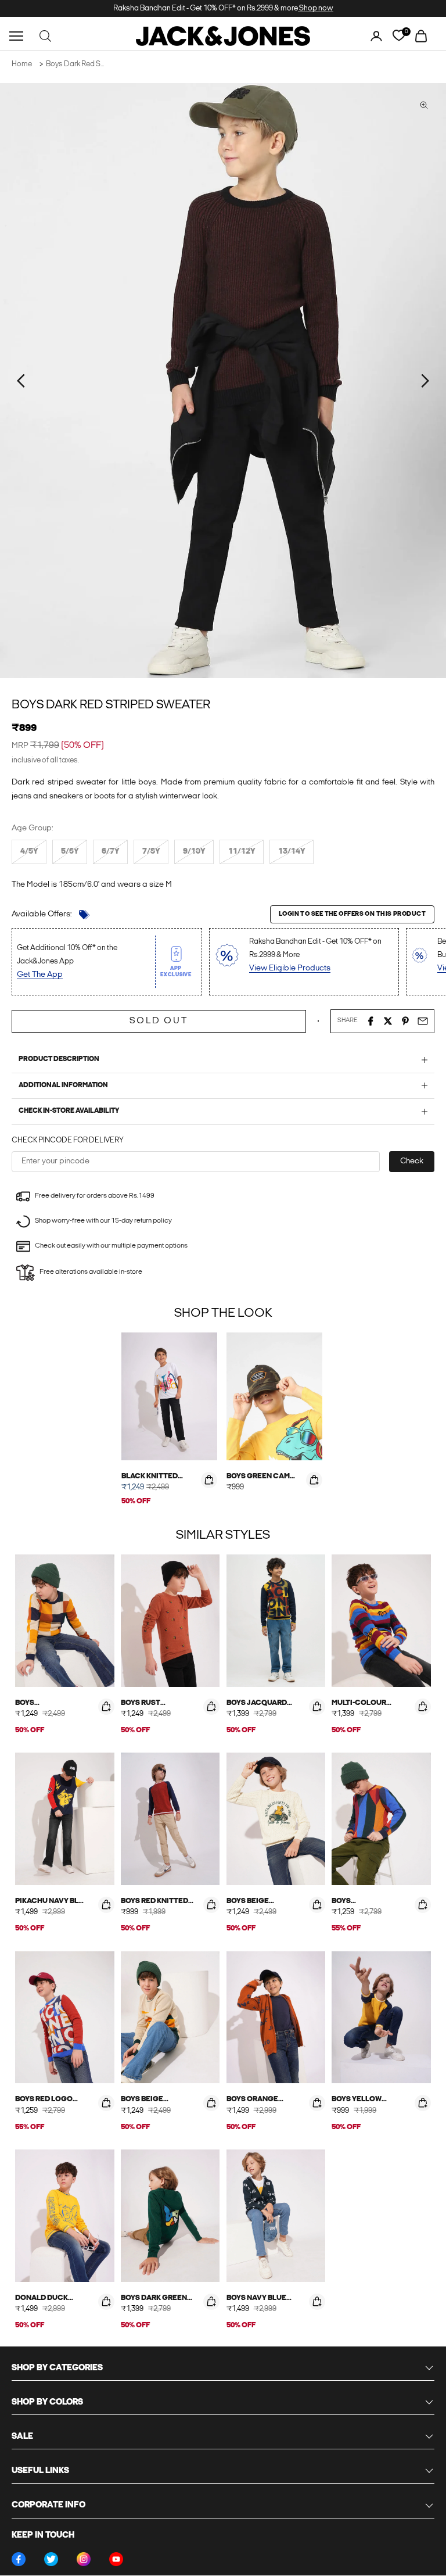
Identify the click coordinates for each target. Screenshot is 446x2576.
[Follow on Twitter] (51, 2559)
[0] (399, 36)
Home (22, 64)
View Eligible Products (290, 968)
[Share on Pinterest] (405, 1021)
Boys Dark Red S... (75, 64)
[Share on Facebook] (371, 1021)
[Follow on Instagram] (84, 2559)
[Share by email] (423, 1021)
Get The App (40, 975)
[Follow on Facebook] (19, 2559)
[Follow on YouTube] (116, 2559)
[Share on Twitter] (388, 1021)
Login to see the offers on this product (352, 914)
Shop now (316, 8)
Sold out (159, 1021)
